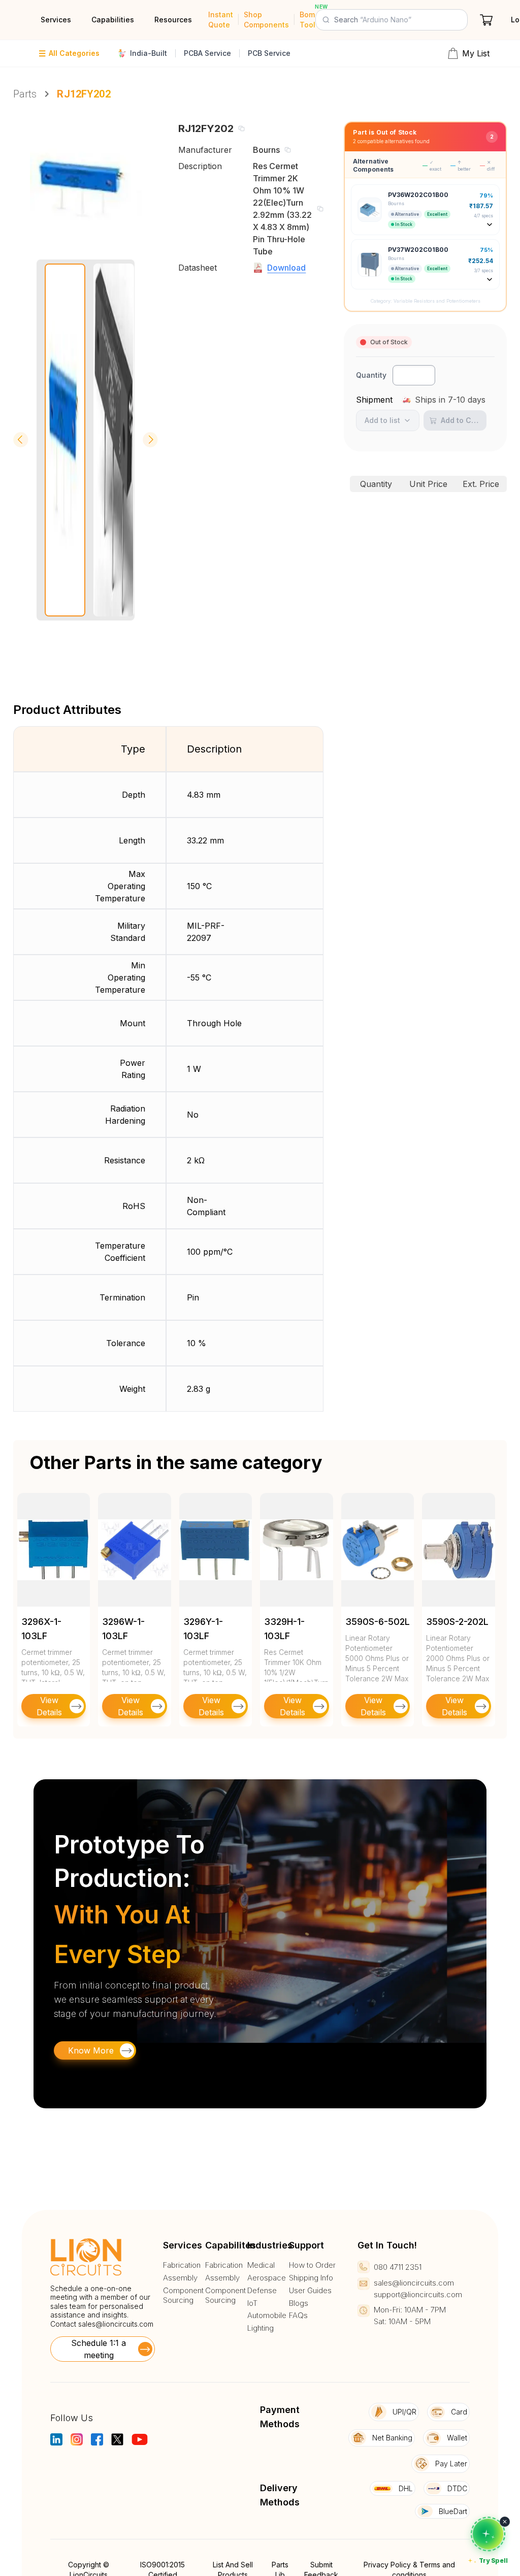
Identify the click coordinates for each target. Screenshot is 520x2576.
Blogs (299, 2303)
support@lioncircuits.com (418, 2294)
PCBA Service (207, 53)
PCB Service (269, 53)
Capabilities (113, 20)
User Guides (310, 2291)
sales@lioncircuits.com (116, 2324)
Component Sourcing (183, 2295)
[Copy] (241, 128)
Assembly (180, 2278)
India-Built (149, 53)
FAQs (298, 2316)
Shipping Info (311, 2278)
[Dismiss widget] (505, 2522)
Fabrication (182, 2265)
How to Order (312, 2265)
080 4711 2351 (398, 2267)
